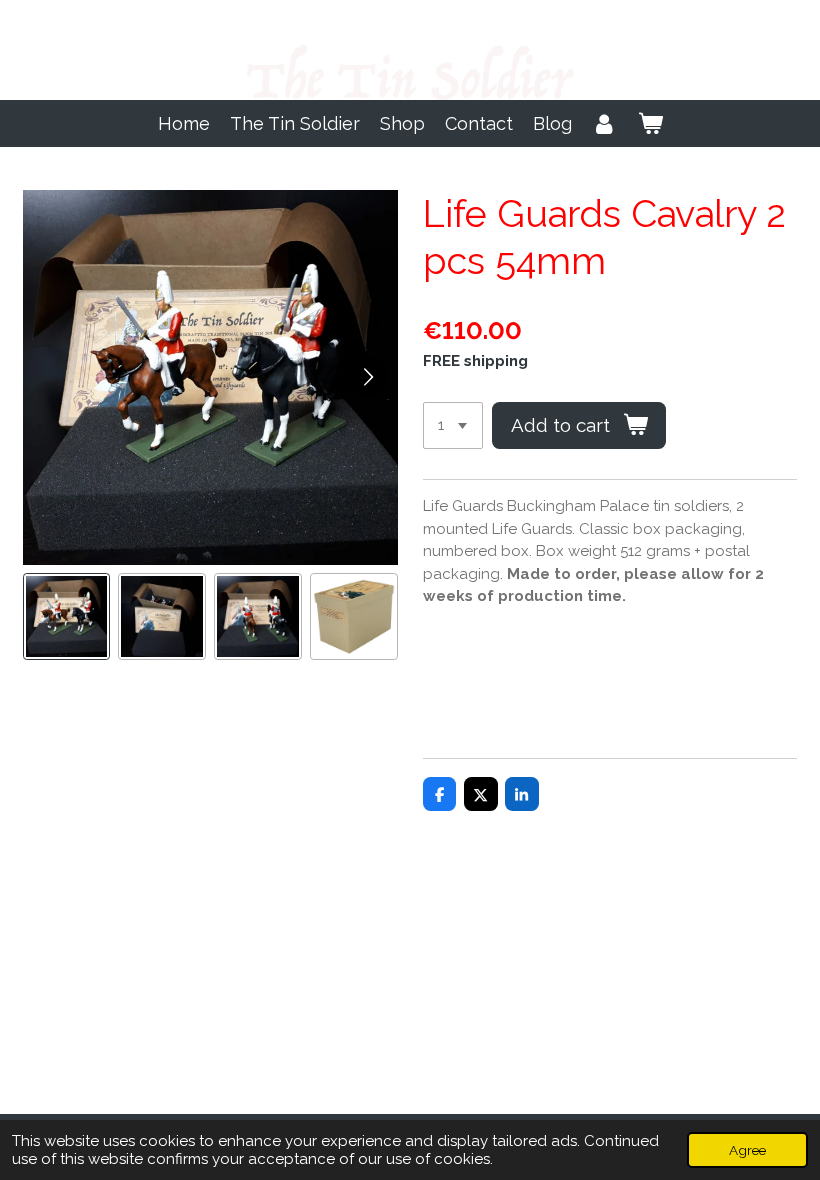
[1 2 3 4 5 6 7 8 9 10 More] (453, 425)
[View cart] (649, 123)
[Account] (604, 123)
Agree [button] (747, 1150)
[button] (67, 617)
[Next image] (368, 377)
